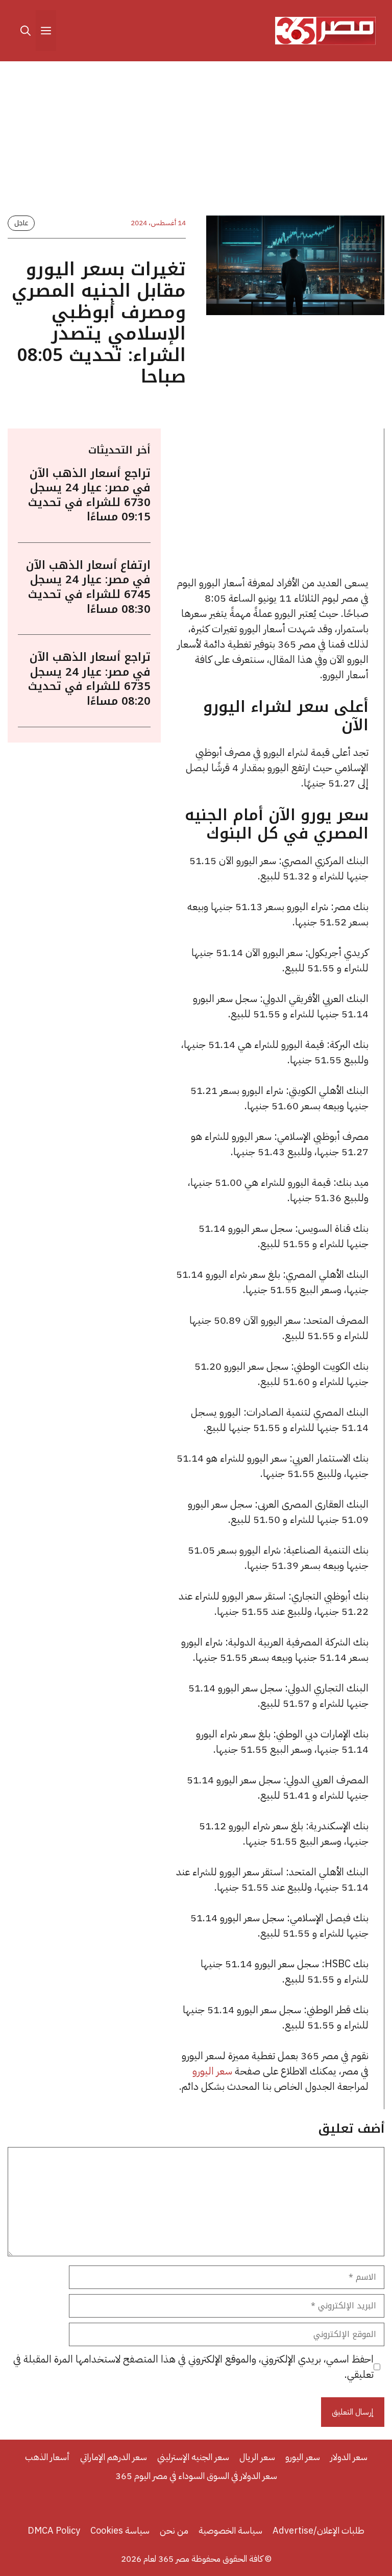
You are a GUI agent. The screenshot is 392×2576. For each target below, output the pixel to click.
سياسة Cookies (120, 2530)
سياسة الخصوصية (230, 2530)
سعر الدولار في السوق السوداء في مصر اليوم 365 (196, 2476)
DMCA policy (54, 2530)
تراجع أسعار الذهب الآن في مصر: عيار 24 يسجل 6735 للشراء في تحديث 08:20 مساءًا (89, 679)
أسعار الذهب (47, 2457)
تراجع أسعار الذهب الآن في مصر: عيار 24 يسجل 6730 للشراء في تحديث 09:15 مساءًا (89, 495)
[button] (26, 31)
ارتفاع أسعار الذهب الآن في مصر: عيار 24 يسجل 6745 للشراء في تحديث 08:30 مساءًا (88, 587)
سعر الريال (257, 2457)
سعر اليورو (212, 2071)
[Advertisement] (196, 140)
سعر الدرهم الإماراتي (114, 2457)
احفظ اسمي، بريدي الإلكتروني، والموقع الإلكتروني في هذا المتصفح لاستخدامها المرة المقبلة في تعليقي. (193, 2367)
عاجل (21, 223)
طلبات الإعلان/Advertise (318, 2530)
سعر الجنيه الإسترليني (193, 2457)
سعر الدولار (349, 2457)
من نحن (174, 2530)
